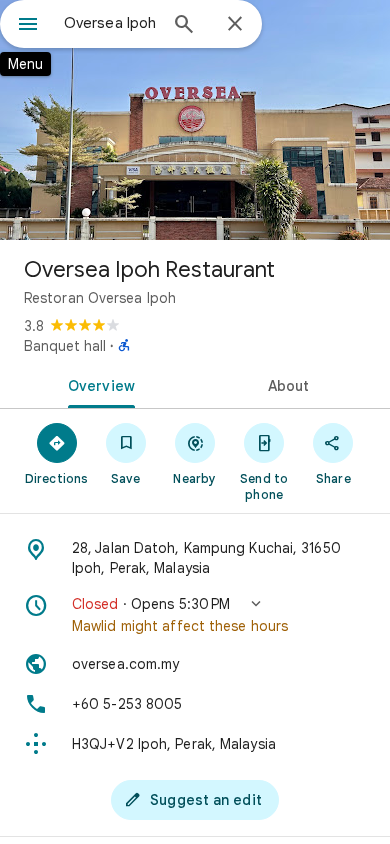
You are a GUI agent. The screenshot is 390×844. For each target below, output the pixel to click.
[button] (195, 615)
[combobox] (110, 23)
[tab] (97, 384)
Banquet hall (65, 346)
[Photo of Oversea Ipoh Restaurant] (195, 120)
